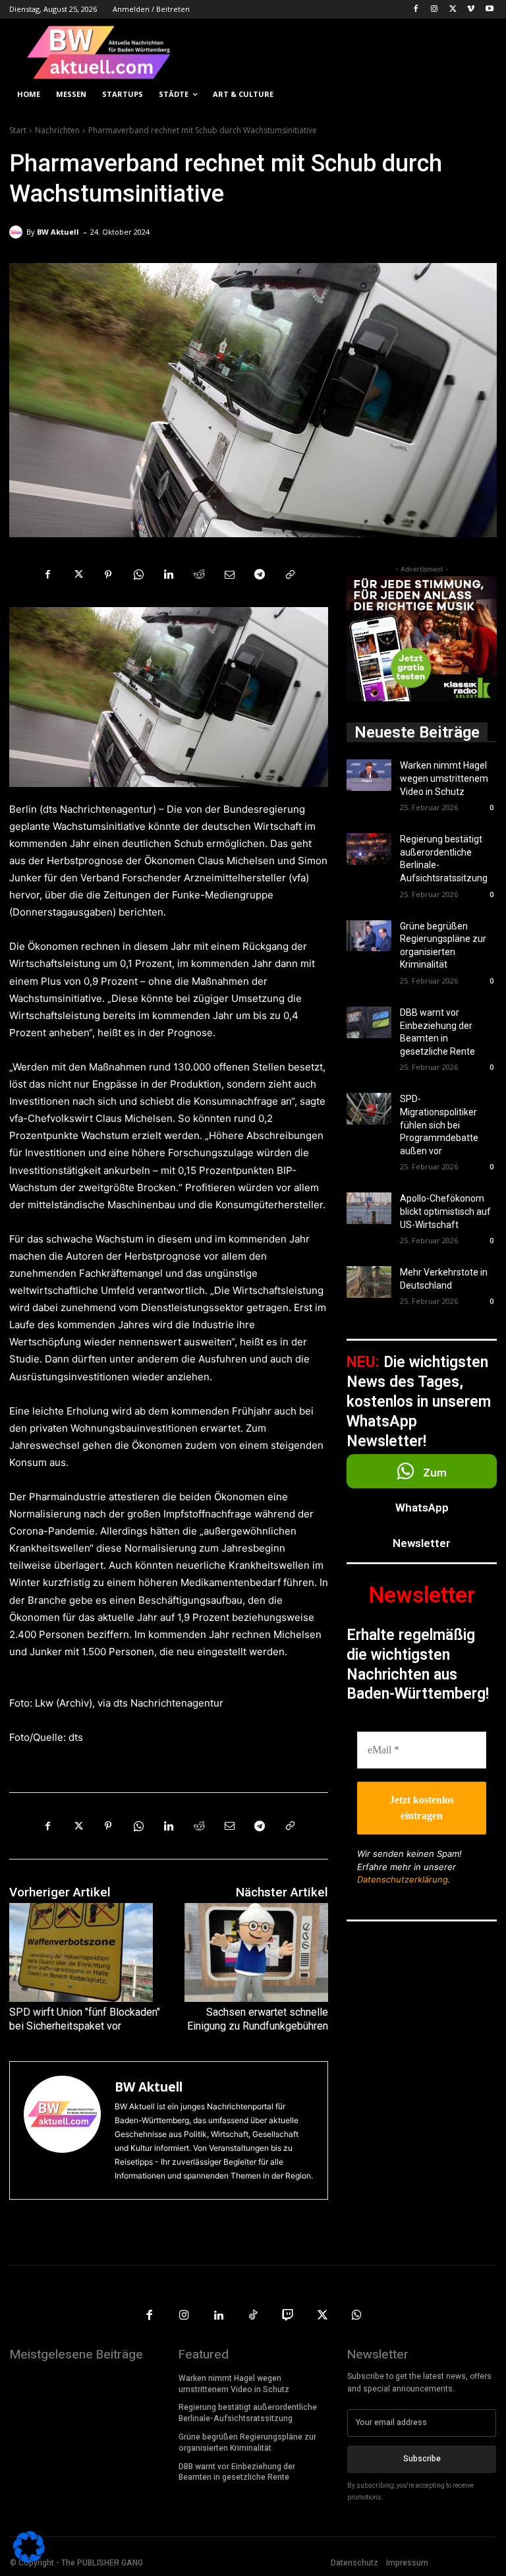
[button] (481, 95)
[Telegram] (260, 574)
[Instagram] (435, 10)
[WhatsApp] (138, 574)
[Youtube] (489, 10)
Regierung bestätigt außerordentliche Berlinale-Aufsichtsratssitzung (248, 2413)
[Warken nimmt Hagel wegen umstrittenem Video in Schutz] (369, 775)
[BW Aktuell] (18, 232)
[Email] (229, 574)
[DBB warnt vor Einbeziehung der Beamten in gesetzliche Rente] (369, 1022)
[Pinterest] (108, 574)
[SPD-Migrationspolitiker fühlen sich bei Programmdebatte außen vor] (369, 1109)
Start (18, 130)
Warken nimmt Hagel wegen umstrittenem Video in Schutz (444, 778)
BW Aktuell (58, 232)
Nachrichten (57, 130)
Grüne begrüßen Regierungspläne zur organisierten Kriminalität (247, 2443)
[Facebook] (416, 10)
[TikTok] (253, 2316)
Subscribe (422, 2459)
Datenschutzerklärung (403, 1879)
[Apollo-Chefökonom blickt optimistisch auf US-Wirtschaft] (369, 1208)
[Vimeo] (471, 10)
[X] (453, 10)
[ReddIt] (199, 574)
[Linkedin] (169, 574)
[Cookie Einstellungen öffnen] (29, 2559)
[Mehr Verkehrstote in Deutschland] (369, 1282)
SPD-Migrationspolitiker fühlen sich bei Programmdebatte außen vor (439, 1125)
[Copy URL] (290, 574)
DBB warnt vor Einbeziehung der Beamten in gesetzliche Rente (237, 2472)
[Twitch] (288, 2316)
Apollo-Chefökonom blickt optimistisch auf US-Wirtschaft (445, 1211)
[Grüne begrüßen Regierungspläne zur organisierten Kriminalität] (369, 936)
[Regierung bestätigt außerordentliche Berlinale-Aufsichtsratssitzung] (369, 849)
